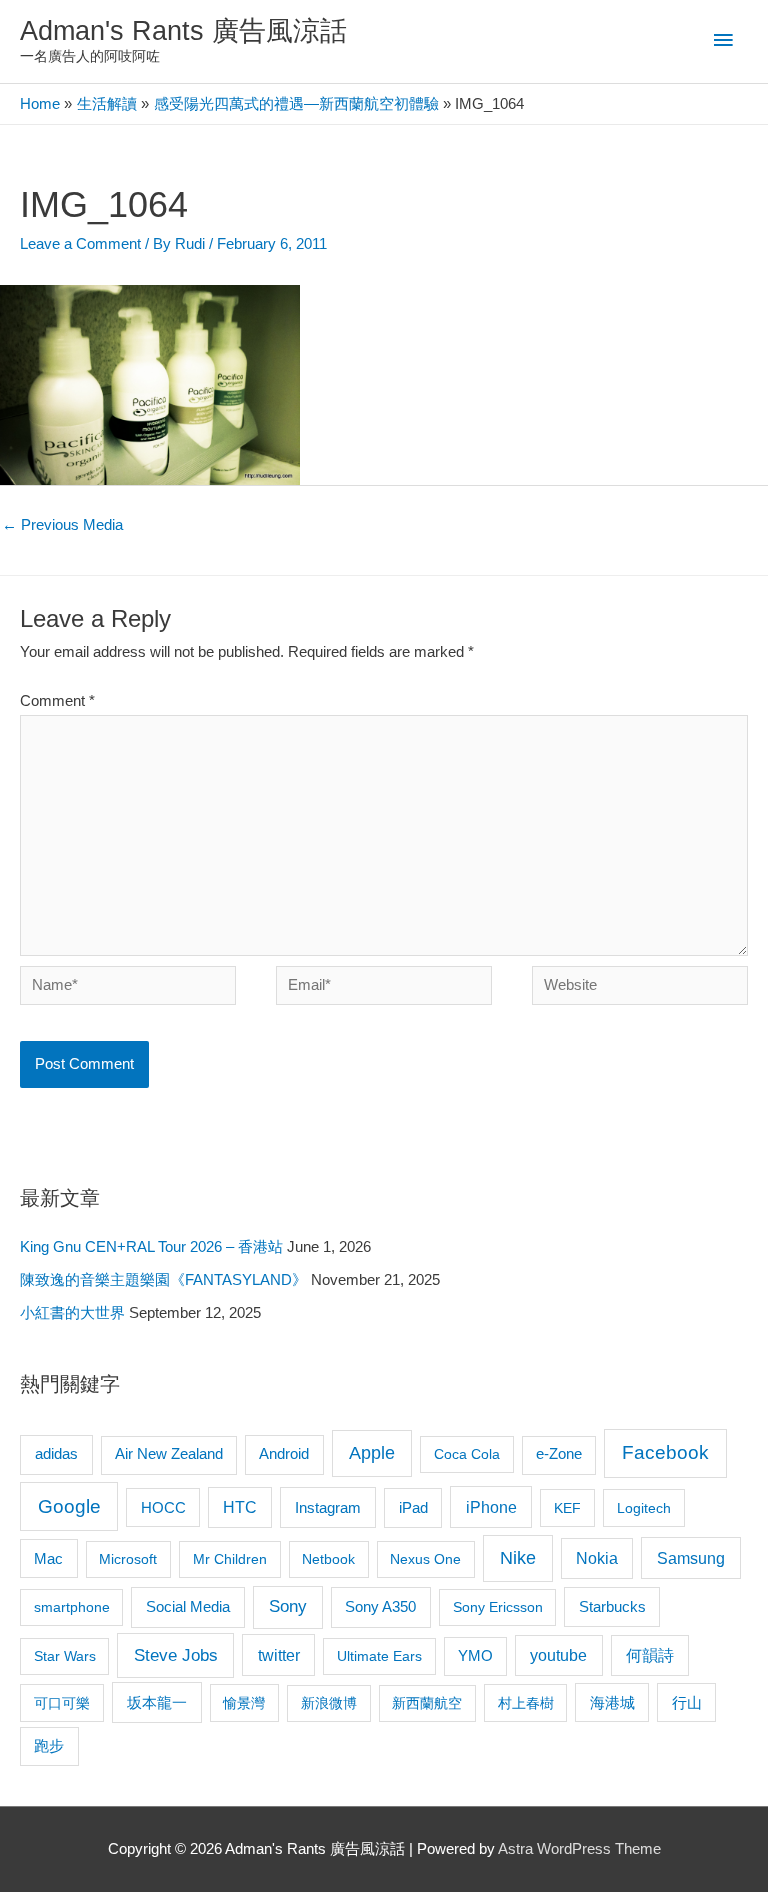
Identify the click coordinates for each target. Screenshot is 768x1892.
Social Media (188, 1606)
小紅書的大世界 (72, 1313)
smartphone (72, 1607)
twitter (279, 1655)
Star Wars (65, 1656)
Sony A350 (380, 1606)
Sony (288, 1606)
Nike (518, 1558)
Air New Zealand (169, 1454)
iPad (413, 1507)
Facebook (665, 1452)
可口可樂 (62, 1703)
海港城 (612, 1703)
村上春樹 (526, 1703)
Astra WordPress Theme (579, 1849)
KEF (567, 1508)
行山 (687, 1703)
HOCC (163, 1508)
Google (69, 1506)
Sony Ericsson (498, 1607)
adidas (56, 1453)
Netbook (328, 1559)
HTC (240, 1507)
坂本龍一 (157, 1702)
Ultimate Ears (379, 1656)
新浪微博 (329, 1703)
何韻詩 (650, 1655)
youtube (558, 1655)
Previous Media (62, 525)
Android (284, 1453)
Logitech (644, 1508)
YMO (475, 1656)
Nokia (597, 1558)
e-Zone (559, 1454)
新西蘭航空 (427, 1703)
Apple (372, 1453)
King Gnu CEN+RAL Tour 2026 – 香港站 (151, 1247)
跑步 (49, 1746)
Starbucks (612, 1606)
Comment (57, 701)
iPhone (491, 1507)
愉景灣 (244, 1703)
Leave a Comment (80, 244)
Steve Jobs (176, 1655)
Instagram (328, 1507)
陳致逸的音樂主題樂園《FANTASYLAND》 (163, 1280)
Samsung (691, 1558)
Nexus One (425, 1559)
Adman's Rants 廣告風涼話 (183, 30)
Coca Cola (467, 1454)
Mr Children (230, 1559)
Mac (48, 1559)
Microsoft (128, 1559)
